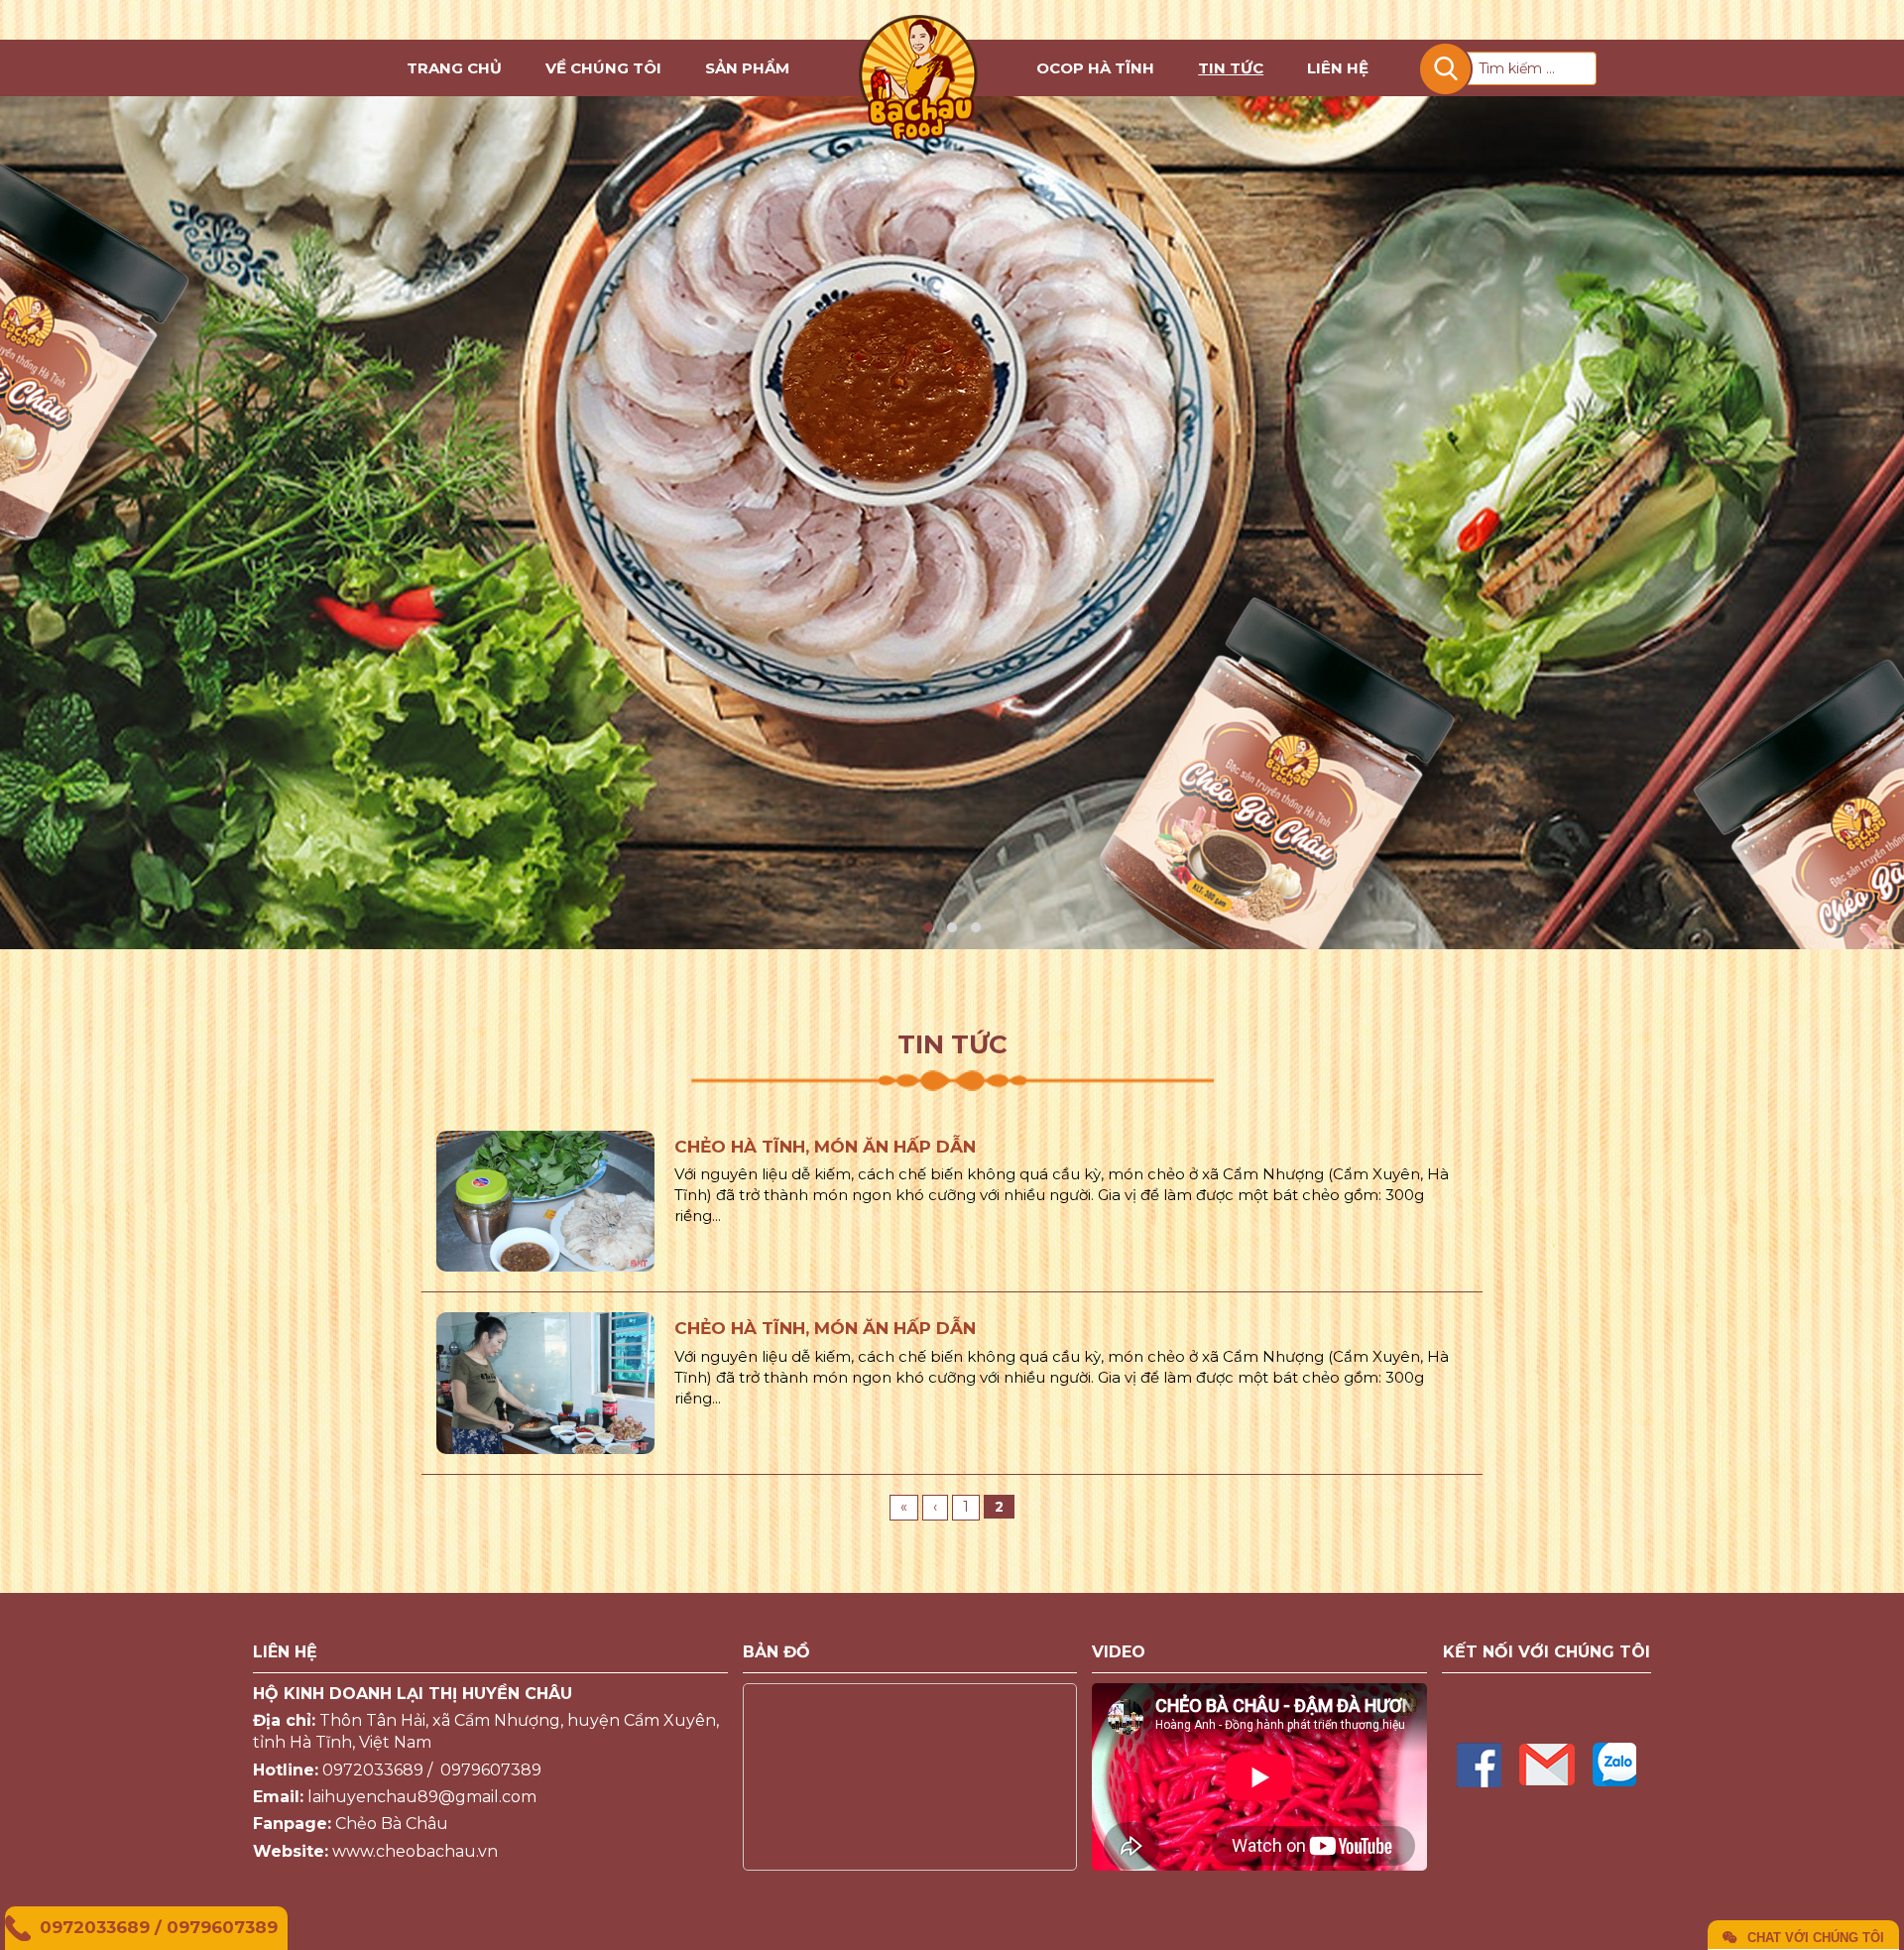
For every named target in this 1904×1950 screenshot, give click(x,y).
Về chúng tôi (603, 68)
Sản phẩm (747, 68)
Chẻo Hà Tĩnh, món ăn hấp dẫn (825, 1147)
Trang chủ (454, 68)
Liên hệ (1338, 68)
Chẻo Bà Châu (392, 1824)
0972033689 (95, 1927)
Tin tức (1231, 68)
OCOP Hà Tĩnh (1095, 68)
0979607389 (222, 1927)
